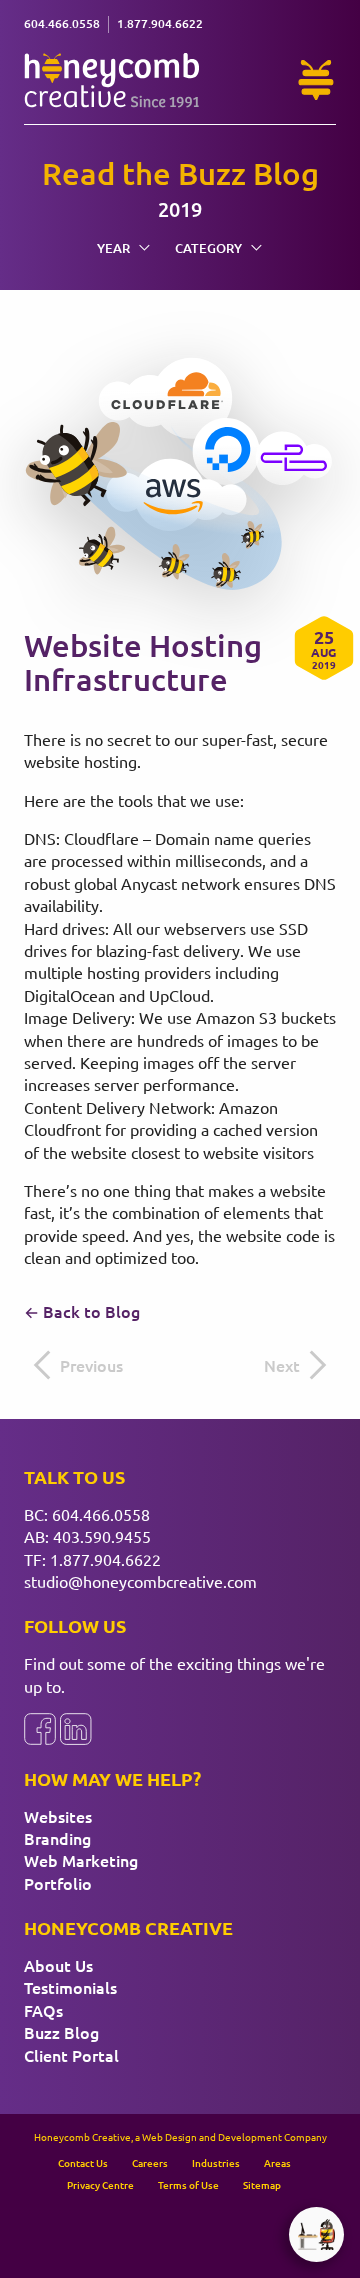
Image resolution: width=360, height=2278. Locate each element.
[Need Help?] (316, 80)
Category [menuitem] (208, 248)
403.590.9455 (102, 1536)
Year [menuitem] (113, 248)
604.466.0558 (101, 1514)
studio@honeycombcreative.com (140, 1581)
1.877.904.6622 (105, 1559)
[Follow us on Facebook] (40, 1729)
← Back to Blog (82, 1311)
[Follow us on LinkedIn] (76, 1729)
